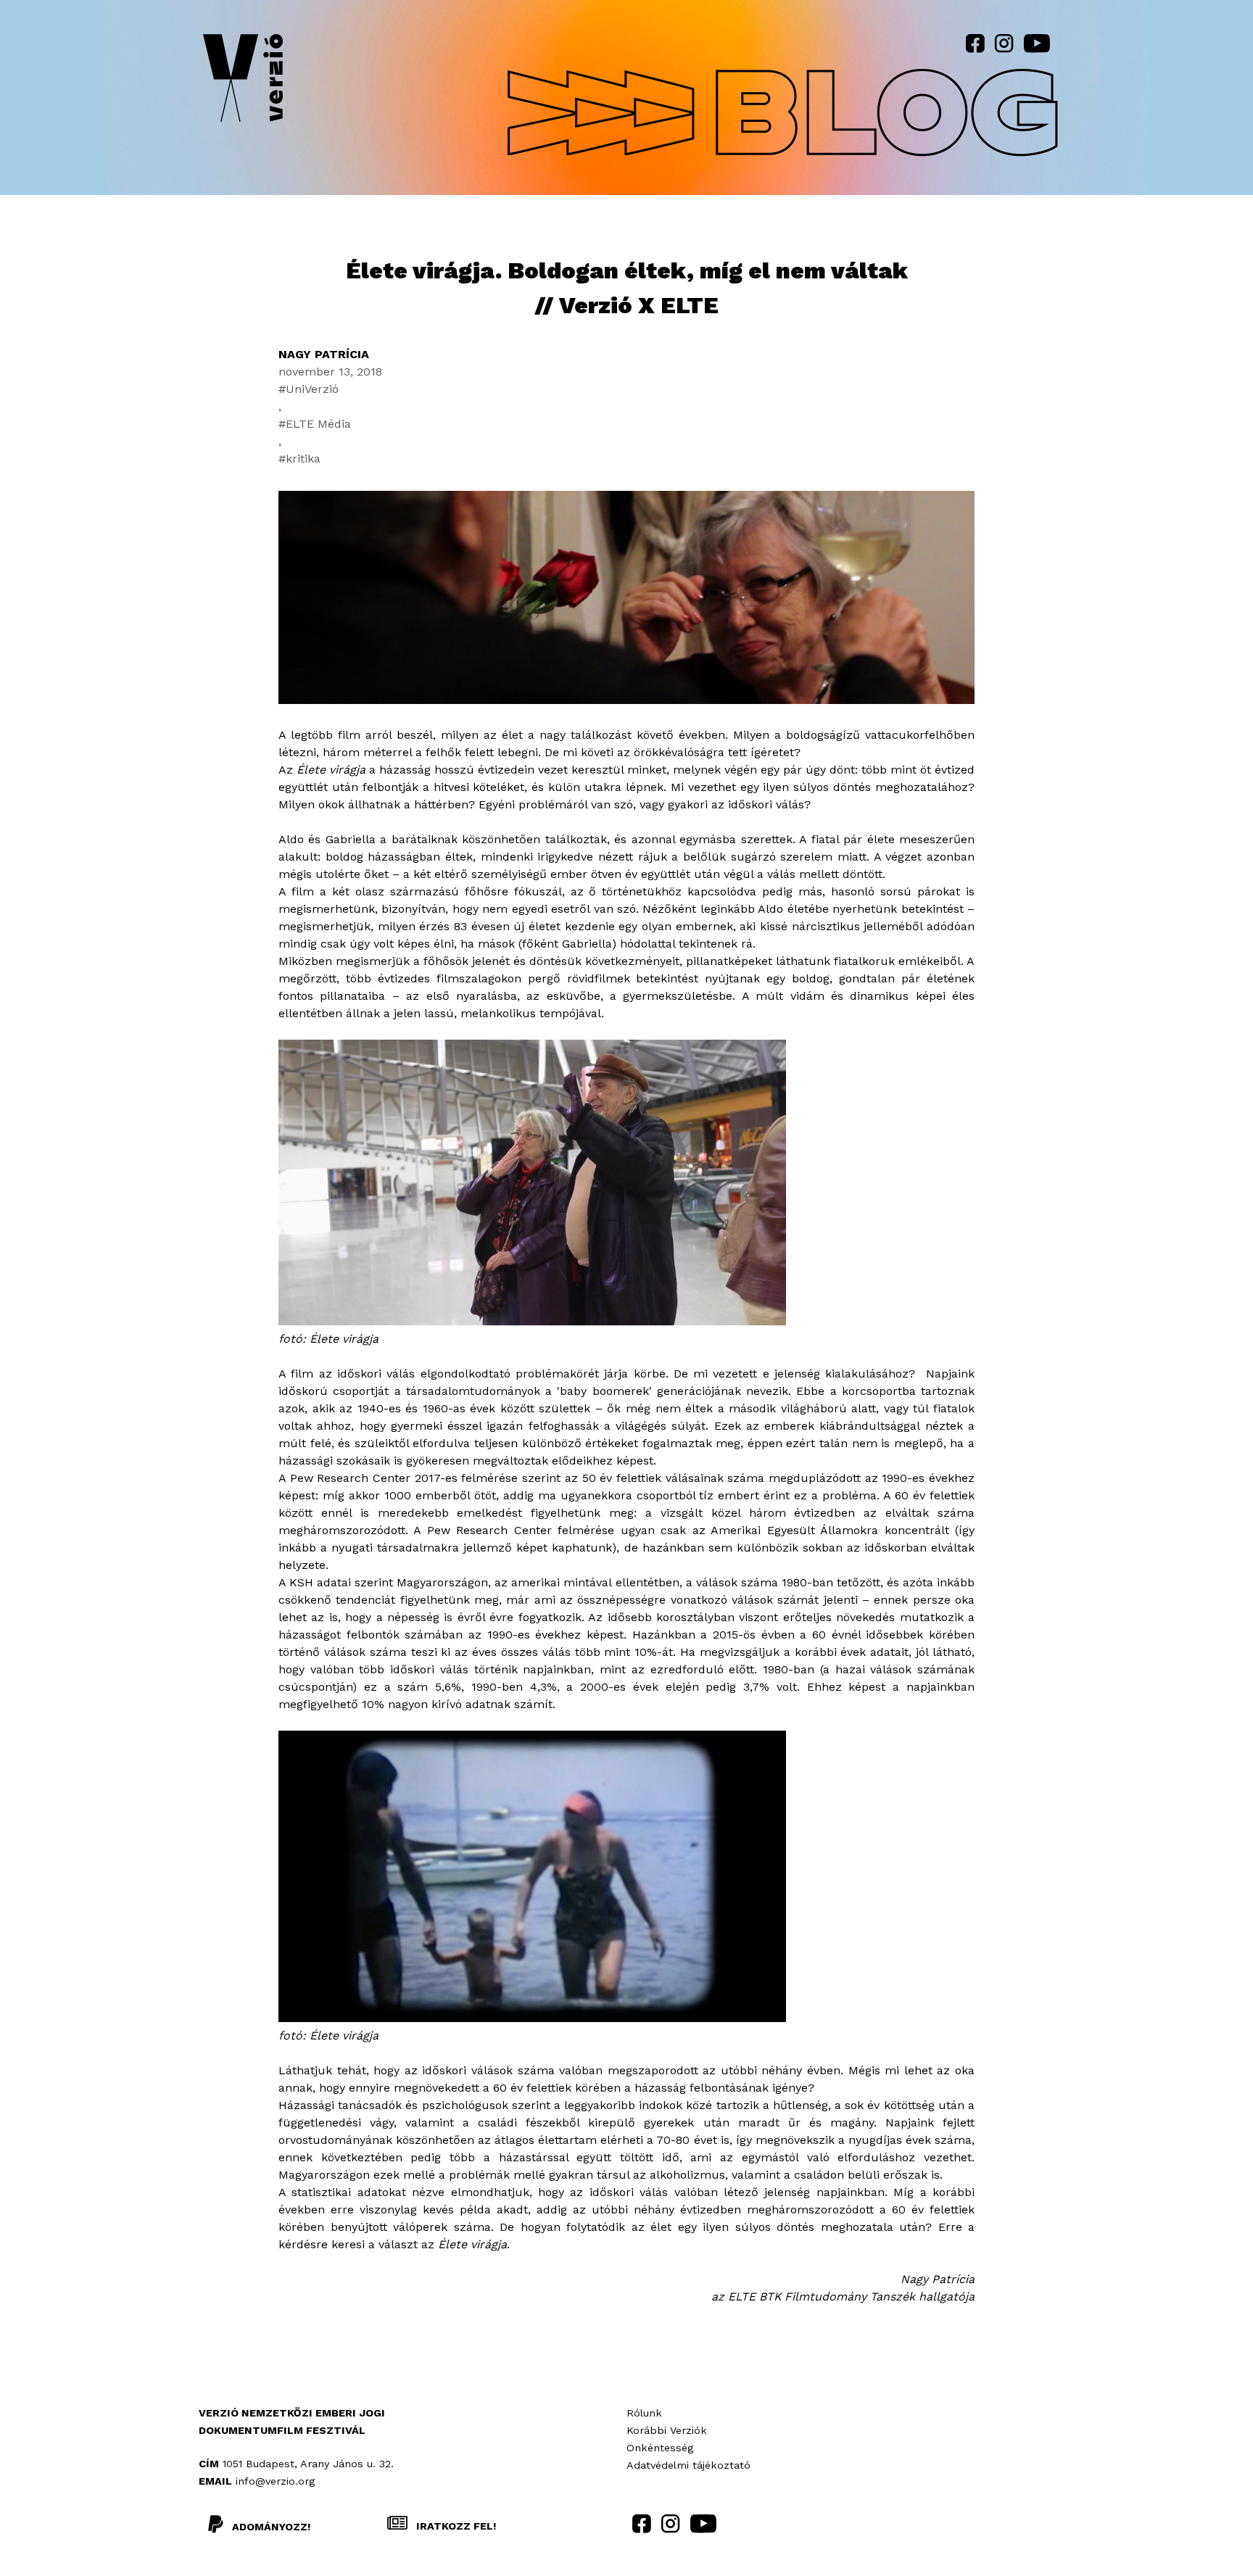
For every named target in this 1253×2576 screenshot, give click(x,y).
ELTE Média (318, 424)
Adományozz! (271, 2527)
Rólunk (644, 2413)
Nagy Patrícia (324, 354)
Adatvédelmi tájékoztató (688, 2465)
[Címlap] (243, 81)
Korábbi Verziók (667, 2430)
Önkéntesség (660, 2448)
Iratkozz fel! (455, 2526)
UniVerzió (312, 389)
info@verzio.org (275, 2481)
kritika (303, 459)
